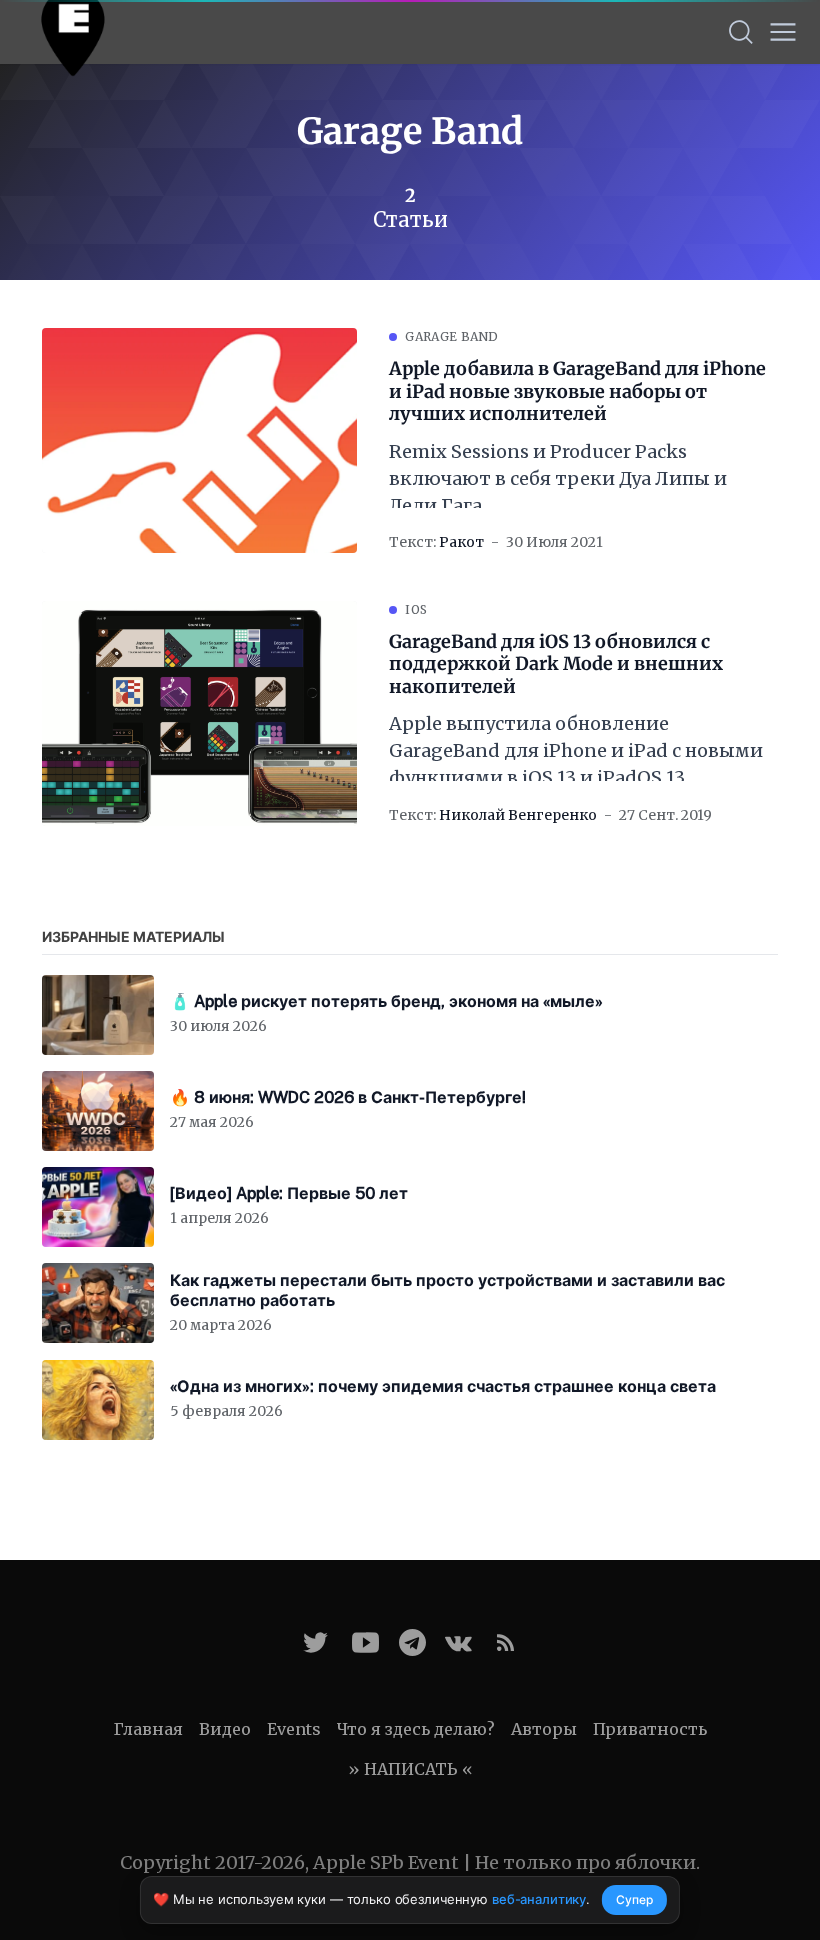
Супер (634, 1899)
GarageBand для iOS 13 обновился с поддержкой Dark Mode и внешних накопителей (556, 664)
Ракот (461, 542)
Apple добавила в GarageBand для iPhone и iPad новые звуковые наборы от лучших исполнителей (577, 391)
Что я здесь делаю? (416, 1729)
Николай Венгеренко (518, 815)
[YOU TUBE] (365, 1642)
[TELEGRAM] (412, 1642)
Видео (225, 1729)
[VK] (458, 1642)
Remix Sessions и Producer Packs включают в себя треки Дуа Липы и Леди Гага (558, 478)
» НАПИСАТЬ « (410, 1769)
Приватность (650, 1729)
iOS (416, 609)
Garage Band (451, 336)
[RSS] (505, 1642)
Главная (148, 1729)
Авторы (544, 1729)
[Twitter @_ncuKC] (315, 1642)
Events (294, 1729)
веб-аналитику (539, 1899)
